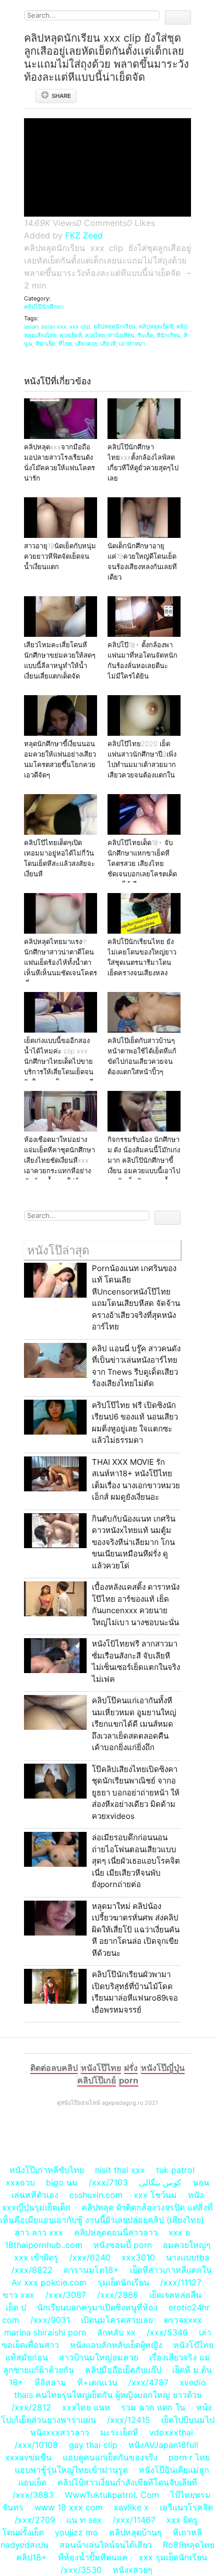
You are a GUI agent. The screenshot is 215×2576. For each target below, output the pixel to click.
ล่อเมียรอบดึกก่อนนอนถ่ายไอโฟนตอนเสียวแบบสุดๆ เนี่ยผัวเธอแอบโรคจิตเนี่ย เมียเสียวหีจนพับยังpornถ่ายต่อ (136, 1861)
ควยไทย (95, 335)
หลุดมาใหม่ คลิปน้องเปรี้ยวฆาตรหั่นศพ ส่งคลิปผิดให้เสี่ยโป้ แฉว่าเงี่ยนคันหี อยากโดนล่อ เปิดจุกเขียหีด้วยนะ (136, 1930)
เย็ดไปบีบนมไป (188, 2420)
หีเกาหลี (187, 2532)
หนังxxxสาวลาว (60, 2432)
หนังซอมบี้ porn (123, 2245)
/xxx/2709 (35, 2520)
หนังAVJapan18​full (163, 2445)
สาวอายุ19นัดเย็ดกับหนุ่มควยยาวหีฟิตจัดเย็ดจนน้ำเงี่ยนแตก (60, 556)
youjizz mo (76, 2532)
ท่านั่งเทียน (121, 335)
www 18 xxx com (69, 2507)
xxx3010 (138, 2257)
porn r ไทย (189, 2457)
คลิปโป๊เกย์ (97, 2080)
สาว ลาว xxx (39, 2232)
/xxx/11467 (134, 2520)
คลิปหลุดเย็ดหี (156, 326)
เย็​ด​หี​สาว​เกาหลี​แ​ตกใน (171, 2270)
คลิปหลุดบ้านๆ (135, 2532)
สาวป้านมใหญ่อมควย (99, 2357)
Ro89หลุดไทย (189, 2545)
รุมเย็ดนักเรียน (123, 2282)
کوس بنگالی (160, 2182)
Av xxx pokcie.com (49, 2282)
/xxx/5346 (167, 2332)
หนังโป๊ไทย (101, 2068)
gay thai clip (93, 2445)
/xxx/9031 (50, 2320)
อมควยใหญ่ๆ (187, 2245)
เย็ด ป (16, 2307)
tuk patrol (175, 2170)
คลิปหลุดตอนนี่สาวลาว (116, 2232)
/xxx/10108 (36, 2445)
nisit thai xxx (120, 2170)
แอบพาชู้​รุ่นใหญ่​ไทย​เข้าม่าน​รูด (71, 2470)
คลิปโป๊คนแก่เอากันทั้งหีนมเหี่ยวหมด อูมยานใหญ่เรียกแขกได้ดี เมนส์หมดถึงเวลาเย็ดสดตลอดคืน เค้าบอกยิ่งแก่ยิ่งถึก (134, 1724)
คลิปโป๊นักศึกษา (44, 307)
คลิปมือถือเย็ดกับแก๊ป (123, 2370)
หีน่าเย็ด (45, 344)
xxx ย (179, 2232)
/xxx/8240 (90, 2257)
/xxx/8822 (32, 2270)
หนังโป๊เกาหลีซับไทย (47, 2170)
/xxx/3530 (81, 2570)
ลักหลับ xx (116, 2332)
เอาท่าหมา (132, 344)
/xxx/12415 (129, 2420)
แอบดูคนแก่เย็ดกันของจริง (110, 2457)
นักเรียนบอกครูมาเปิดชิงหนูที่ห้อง (97, 2307)
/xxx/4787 (148, 2382)
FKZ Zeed (84, 235)
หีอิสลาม (50, 2382)
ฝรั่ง (131, 2068)
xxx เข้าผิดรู (36, 2257)
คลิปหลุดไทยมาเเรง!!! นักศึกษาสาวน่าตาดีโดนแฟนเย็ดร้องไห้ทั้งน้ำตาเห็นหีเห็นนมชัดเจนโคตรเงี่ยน (61, 962)
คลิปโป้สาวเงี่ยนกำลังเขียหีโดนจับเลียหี (127, 2482)
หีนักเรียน (169, 335)
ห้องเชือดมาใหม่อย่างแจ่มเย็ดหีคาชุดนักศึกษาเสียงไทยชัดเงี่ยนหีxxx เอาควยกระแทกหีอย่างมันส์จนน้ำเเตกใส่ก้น (59, 1160)
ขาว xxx (19, 2295)
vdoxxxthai (171, 2432)
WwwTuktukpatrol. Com (112, 2495)
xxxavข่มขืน (28, 2457)
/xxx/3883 (33, 2495)
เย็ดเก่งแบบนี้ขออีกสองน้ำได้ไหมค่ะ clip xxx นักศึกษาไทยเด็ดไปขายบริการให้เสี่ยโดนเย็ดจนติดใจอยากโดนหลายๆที (59, 1061)
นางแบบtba (188, 2257)
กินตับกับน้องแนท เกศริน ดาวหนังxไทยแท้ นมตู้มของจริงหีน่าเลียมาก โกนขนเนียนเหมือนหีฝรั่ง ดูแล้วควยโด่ (134, 1542)
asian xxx (54, 326)
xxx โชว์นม (155, 2195)
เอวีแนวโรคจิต (186, 2507)
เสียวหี (108, 344)
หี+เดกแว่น (97, 2382)
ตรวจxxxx (183, 2320)
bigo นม (62, 2182)
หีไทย (65, 344)
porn (129, 2080)
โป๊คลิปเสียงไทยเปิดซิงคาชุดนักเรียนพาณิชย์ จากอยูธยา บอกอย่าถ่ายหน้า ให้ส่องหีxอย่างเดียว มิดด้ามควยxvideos (136, 1793)
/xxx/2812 (31, 2407)
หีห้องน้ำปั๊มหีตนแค (93, 2557)
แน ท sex (84, 2520)
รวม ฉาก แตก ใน (153, 2407)
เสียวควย (86, 344)
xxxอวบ (20, 2182)
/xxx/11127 (181, 2282)
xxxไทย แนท (86, 2407)
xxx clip (80, 326)
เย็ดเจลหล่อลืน (175, 2295)
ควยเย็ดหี (71, 335)
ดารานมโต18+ (91, 2270)
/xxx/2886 (118, 2295)
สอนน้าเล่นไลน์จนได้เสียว (106, 2545)
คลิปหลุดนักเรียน (115, 326)
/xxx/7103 (108, 2182)
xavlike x (131, 2507)
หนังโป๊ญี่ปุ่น (163, 2068)
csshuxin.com (96, 2195)
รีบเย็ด (146, 335)
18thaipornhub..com (44, 2245)
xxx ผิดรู (182, 2520)
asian (31, 326)
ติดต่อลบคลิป (54, 2068)
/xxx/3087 (66, 2295)
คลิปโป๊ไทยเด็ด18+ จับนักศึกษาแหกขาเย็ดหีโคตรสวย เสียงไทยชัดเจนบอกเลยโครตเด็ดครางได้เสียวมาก (142, 863)
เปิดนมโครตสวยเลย (117, 2320)
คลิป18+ (32, 2557)
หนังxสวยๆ (133, 2570)
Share (61, 96)
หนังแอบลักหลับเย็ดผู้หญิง (116, 2345)
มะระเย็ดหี (119, 2432)
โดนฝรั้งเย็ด (23, 2532)
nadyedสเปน (25, 2545)
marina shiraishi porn (45, 2332)
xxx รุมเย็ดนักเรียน (173, 2557)
